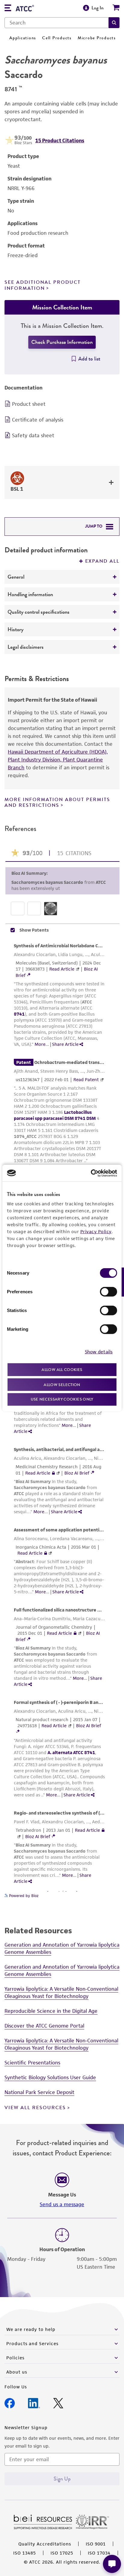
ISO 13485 (25, 2553)
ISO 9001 (96, 2544)
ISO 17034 (99, 2553)
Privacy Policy (96, 1231)
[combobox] (57, 23)
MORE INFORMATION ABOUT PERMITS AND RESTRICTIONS (57, 802)
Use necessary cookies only (62, 1399)
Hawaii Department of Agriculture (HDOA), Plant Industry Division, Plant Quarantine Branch (58, 760)
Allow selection (62, 1384)
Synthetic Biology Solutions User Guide (50, 2077)
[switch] (108, 1292)
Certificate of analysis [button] (38, 420)
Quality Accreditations (45, 2544)
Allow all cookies (62, 1370)
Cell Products (57, 38)
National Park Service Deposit (39, 2092)
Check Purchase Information (62, 342)
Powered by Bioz (23, 1896)
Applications (23, 38)
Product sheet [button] (29, 404)
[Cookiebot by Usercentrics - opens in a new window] (91, 1173)
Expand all (102, 561)
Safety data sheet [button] (33, 435)
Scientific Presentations (32, 2063)
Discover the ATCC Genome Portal (44, 2026)
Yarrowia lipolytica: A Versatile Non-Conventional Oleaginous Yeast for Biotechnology (61, 1993)
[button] (114, 23)
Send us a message (62, 2204)
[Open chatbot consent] (112, 2564)
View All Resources (35, 2108)
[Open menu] (8, 9)
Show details (99, 1351)
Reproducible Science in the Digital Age (51, 2011)
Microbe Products (97, 38)
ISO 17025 (62, 2553)
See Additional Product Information (43, 285)
